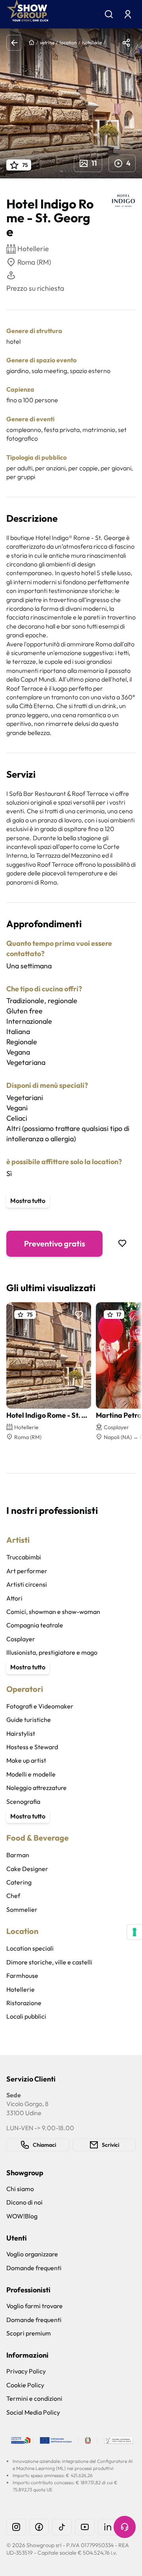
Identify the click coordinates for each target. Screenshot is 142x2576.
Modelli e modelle (31, 1774)
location (68, 43)
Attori (14, 1598)
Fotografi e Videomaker (40, 1706)
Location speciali (30, 1948)
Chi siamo (20, 2189)
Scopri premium (29, 2333)
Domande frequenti (34, 2268)
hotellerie (92, 43)
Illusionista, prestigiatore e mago (52, 1652)
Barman (18, 1855)
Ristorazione (24, 2003)
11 (94, 163)
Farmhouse (22, 1976)
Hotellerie (21, 1989)
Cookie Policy (25, 2385)
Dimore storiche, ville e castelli (49, 1962)
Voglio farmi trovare (35, 2306)
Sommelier (22, 1909)
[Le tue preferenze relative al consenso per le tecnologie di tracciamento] (135, 1932)
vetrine (47, 43)
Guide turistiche (29, 1720)
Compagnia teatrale (35, 1625)
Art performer (27, 1571)
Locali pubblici (26, 2016)
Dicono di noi (24, 2202)
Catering (19, 1882)
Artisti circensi (27, 1584)
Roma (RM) (34, 262)
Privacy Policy (26, 2371)
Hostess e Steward (32, 1747)
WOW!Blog (22, 2216)
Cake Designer (27, 1869)
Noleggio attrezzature (36, 1788)
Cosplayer (21, 1639)
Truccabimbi (24, 1557)
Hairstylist (21, 1733)
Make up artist (26, 1760)
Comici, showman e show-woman (53, 1612)
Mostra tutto (28, 1201)
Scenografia (23, 1801)
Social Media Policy (33, 2412)
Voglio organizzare (32, 2254)
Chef (13, 1896)
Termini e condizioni (34, 2398)
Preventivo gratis (55, 1243)
